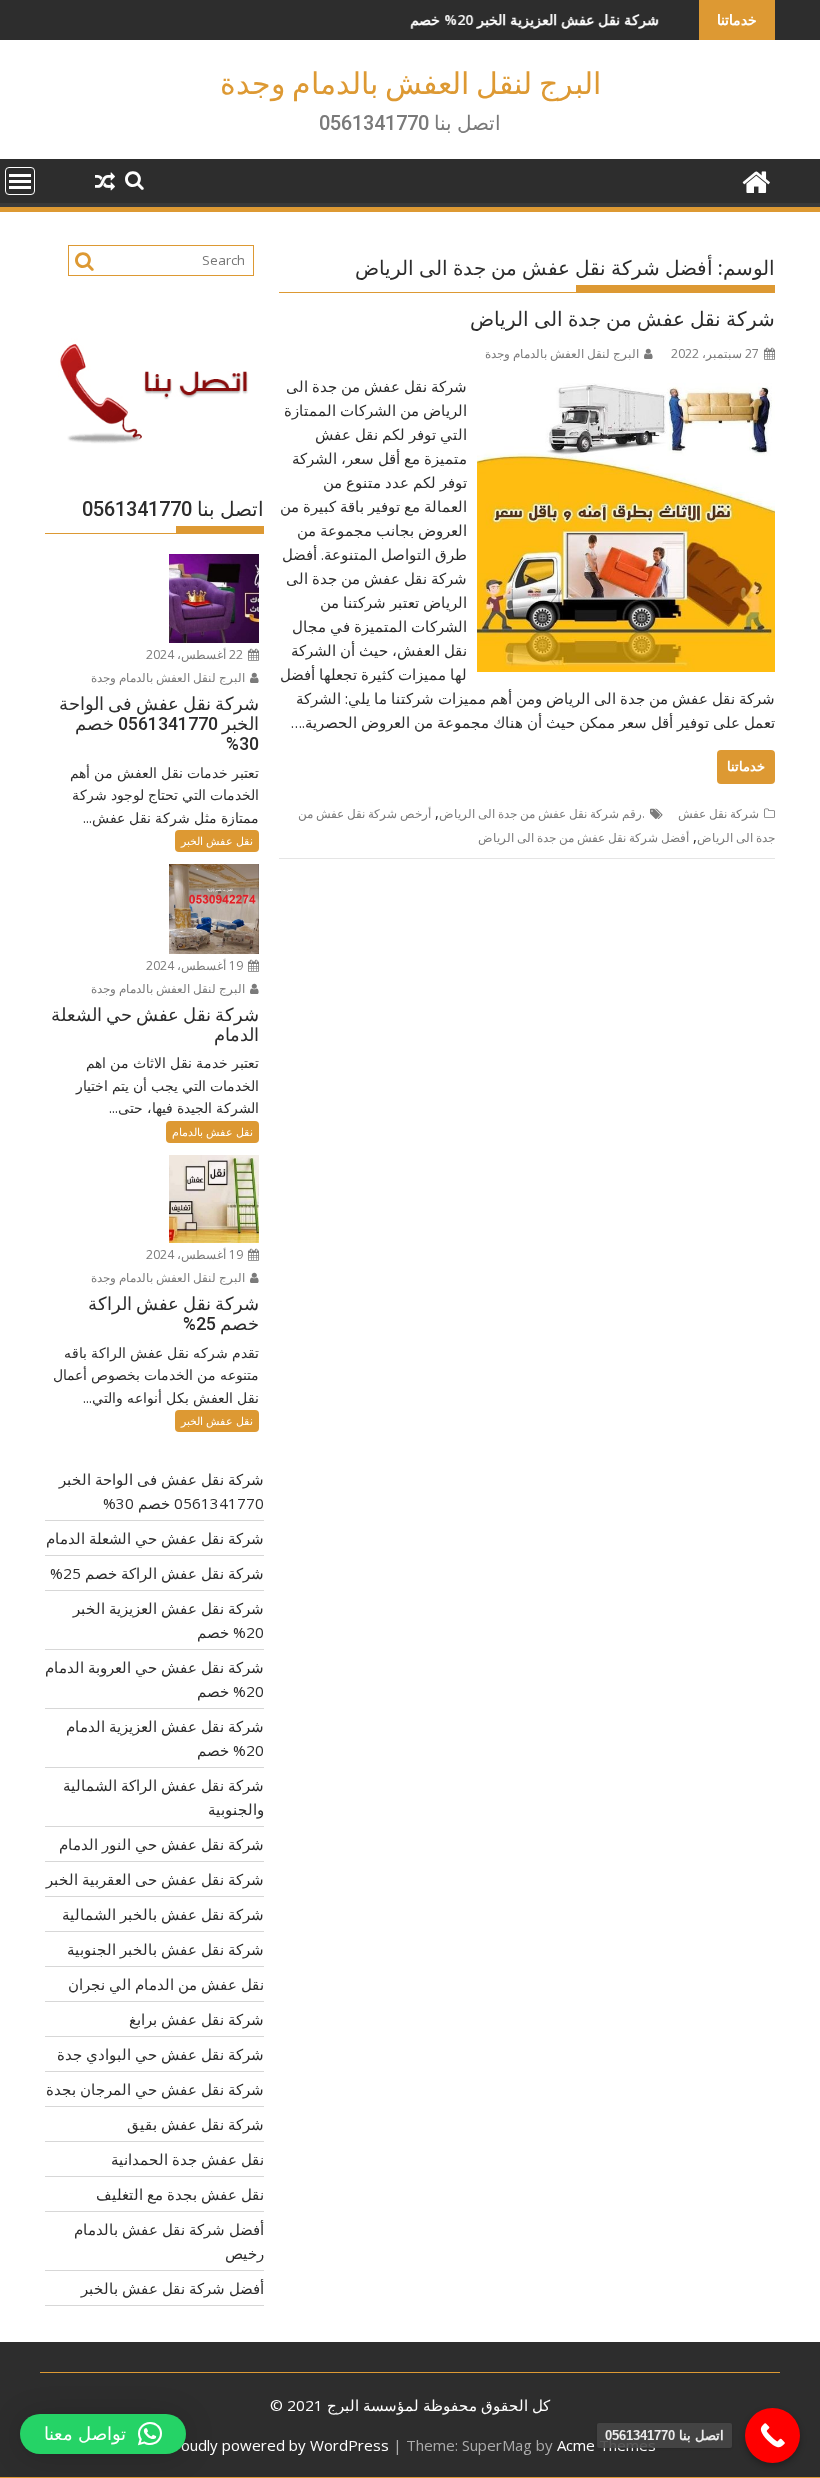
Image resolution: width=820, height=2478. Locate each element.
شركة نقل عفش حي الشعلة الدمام (155, 1538)
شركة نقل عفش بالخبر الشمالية (163, 1914)
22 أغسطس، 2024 (196, 654)
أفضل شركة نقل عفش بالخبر (172, 2288)
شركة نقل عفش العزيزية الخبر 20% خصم (479, 19)
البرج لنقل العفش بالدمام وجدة (410, 83)
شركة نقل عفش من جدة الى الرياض (622, 319)
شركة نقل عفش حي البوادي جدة (160, 2054)
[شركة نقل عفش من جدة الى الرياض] (626, 386)
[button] (103, 2434)
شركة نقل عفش (718, 813)
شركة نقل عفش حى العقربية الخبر (155, 1879)
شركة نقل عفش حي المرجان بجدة (155, 2089)
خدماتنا (746, 766)
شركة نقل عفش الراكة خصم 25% (157, 1573)
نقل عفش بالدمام (212, 1131)
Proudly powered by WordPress (277, 2445)
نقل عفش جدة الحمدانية (187, 2159)
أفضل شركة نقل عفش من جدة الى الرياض (583, 837)
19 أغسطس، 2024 (196, 965)
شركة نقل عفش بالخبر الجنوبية (165, 1949)
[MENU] (20, 181)
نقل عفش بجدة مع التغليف (180, 2194)
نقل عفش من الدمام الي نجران (166, 1984)
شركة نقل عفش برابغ (196, 2019)
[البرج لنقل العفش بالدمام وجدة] (755, 179)
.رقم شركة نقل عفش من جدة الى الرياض (542, 813)
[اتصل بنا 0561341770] (772, 2435)
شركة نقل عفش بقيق (195, 2124)
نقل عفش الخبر (217, 840)
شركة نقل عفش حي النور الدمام (161, 1844)
